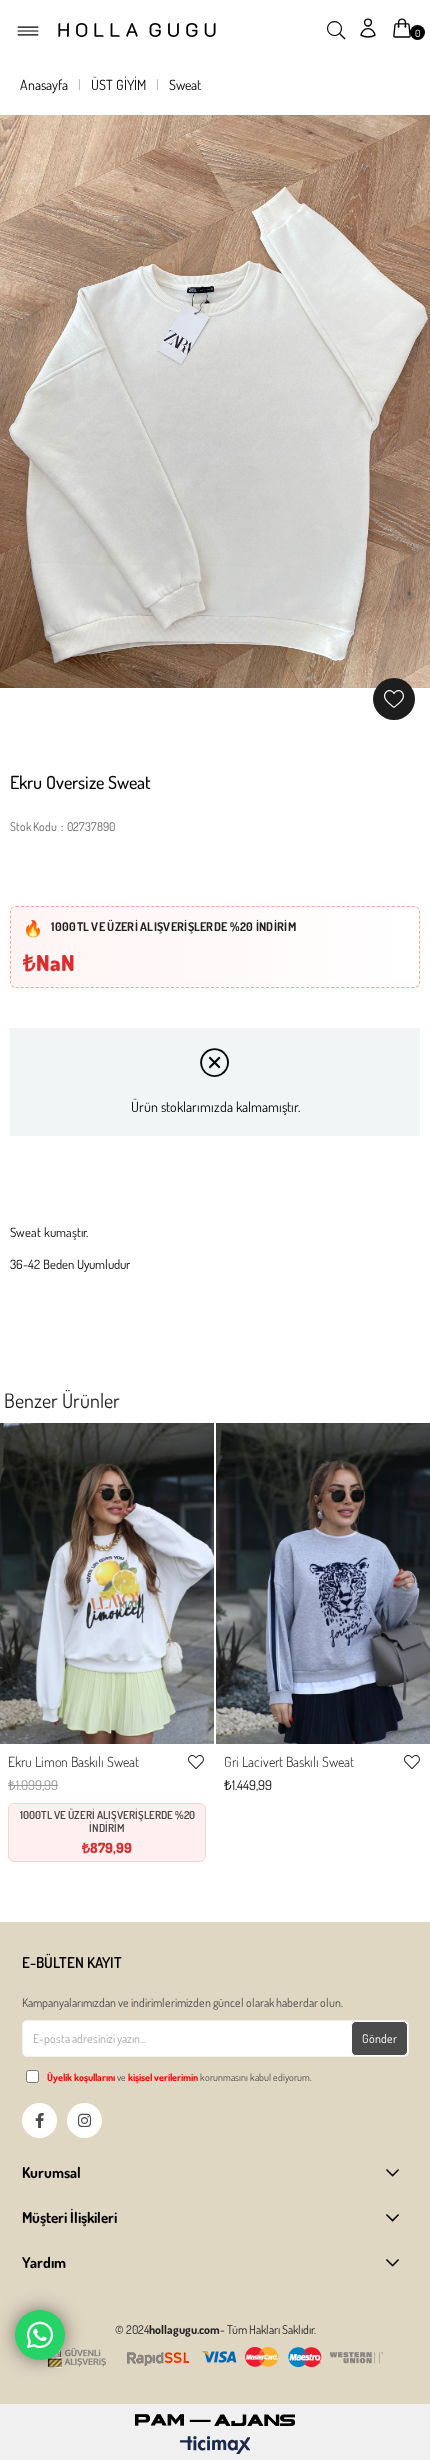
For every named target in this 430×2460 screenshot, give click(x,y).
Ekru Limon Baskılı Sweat (73, 1761)
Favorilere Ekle (196, 1762)
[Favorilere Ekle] (394, 699)
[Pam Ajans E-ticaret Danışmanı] (215, 2414)
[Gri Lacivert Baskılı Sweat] (323, 1583)
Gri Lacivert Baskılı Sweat (289, 1761)
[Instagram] (84, 2120)
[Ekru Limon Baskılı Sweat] (107, 1583)
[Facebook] (39, 2120)
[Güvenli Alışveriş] (215, 2357)
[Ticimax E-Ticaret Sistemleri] (215, 2446)
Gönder (379, 2038)
